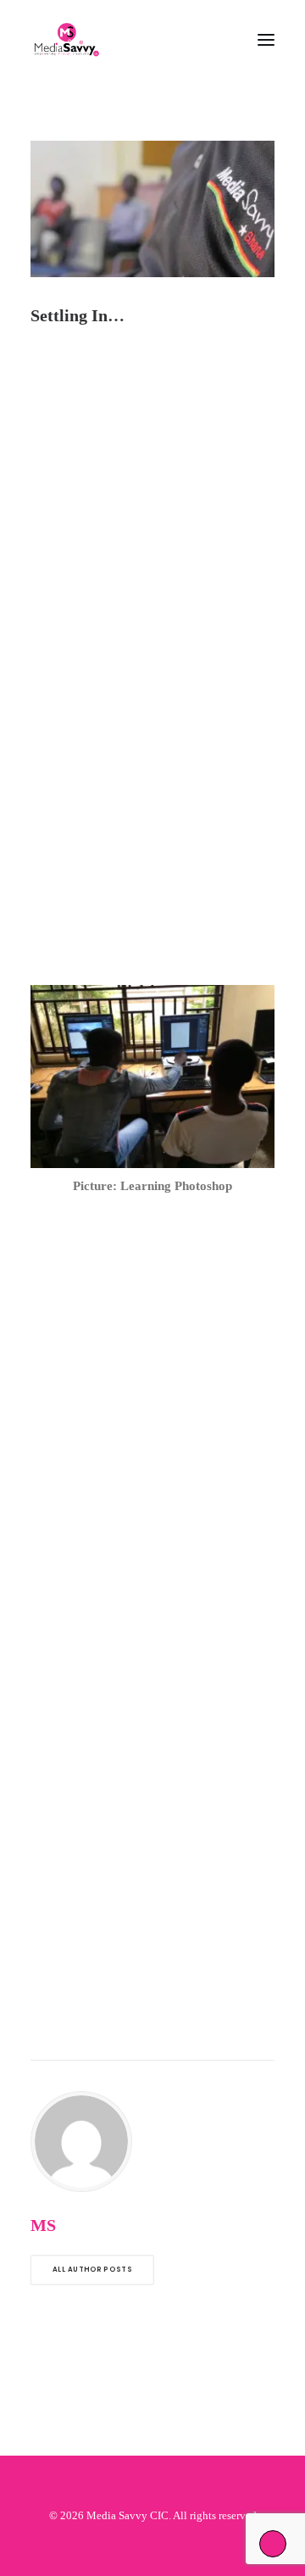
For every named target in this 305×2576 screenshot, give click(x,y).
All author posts (92, 2270)
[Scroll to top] (273, 2542)
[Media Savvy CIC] (67, 40)
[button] (266, 40)
